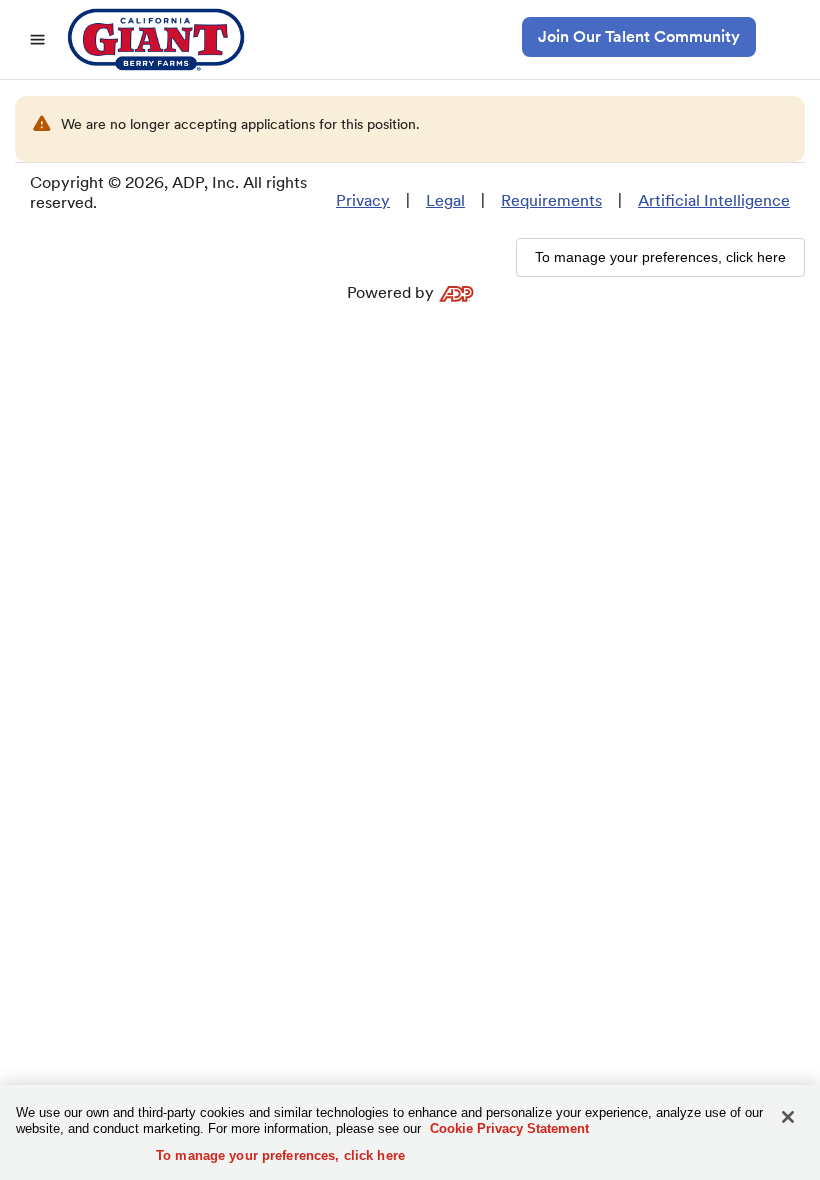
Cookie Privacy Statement (509, 1128)
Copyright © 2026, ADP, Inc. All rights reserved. (168, 192)
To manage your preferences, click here (280, 1155)
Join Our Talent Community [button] (639, 36)
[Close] (788, 1117)
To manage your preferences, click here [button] (660, 257)
